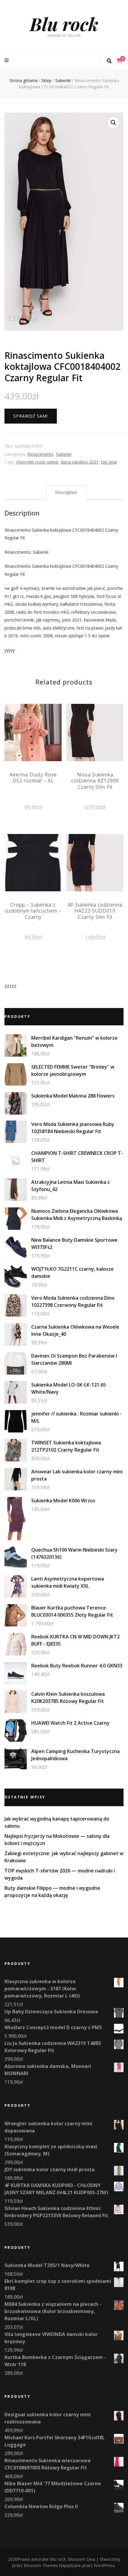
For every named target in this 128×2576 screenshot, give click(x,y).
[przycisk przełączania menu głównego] (7, 60)
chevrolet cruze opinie (37, 462)
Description (66, 492)
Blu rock (64, 24)
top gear (109, 462)
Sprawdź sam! (31, 416)
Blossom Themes (41, 2565)
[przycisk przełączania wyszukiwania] (109, 61)
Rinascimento (40, 454)
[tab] (66, 493)
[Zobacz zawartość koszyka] (119, 61)
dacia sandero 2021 (80, 462)
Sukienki (64, 454)
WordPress (104, 2565)
